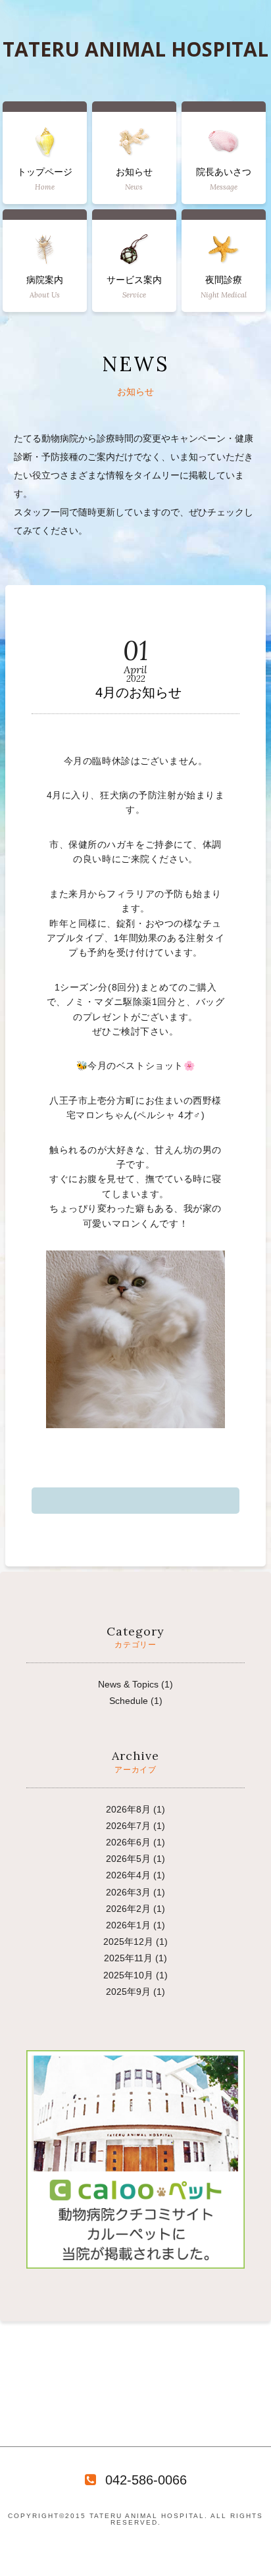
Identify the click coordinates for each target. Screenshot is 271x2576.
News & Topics (128, 1684)
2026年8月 (128, 1809)
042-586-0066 (146, 2480)
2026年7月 (128, 1826)
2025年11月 (128, 1958)
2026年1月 (128, 1925)
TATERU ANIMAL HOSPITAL (135, 49)
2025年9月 (128, 1992)
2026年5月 (128, 1859)
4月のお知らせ (138, 692)
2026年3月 (128, 1892)
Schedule (129, 1701)
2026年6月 (128, 1842)
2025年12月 (128, 1942)
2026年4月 (128, 1875)
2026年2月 (128, 1909)
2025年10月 (128, 1975)
